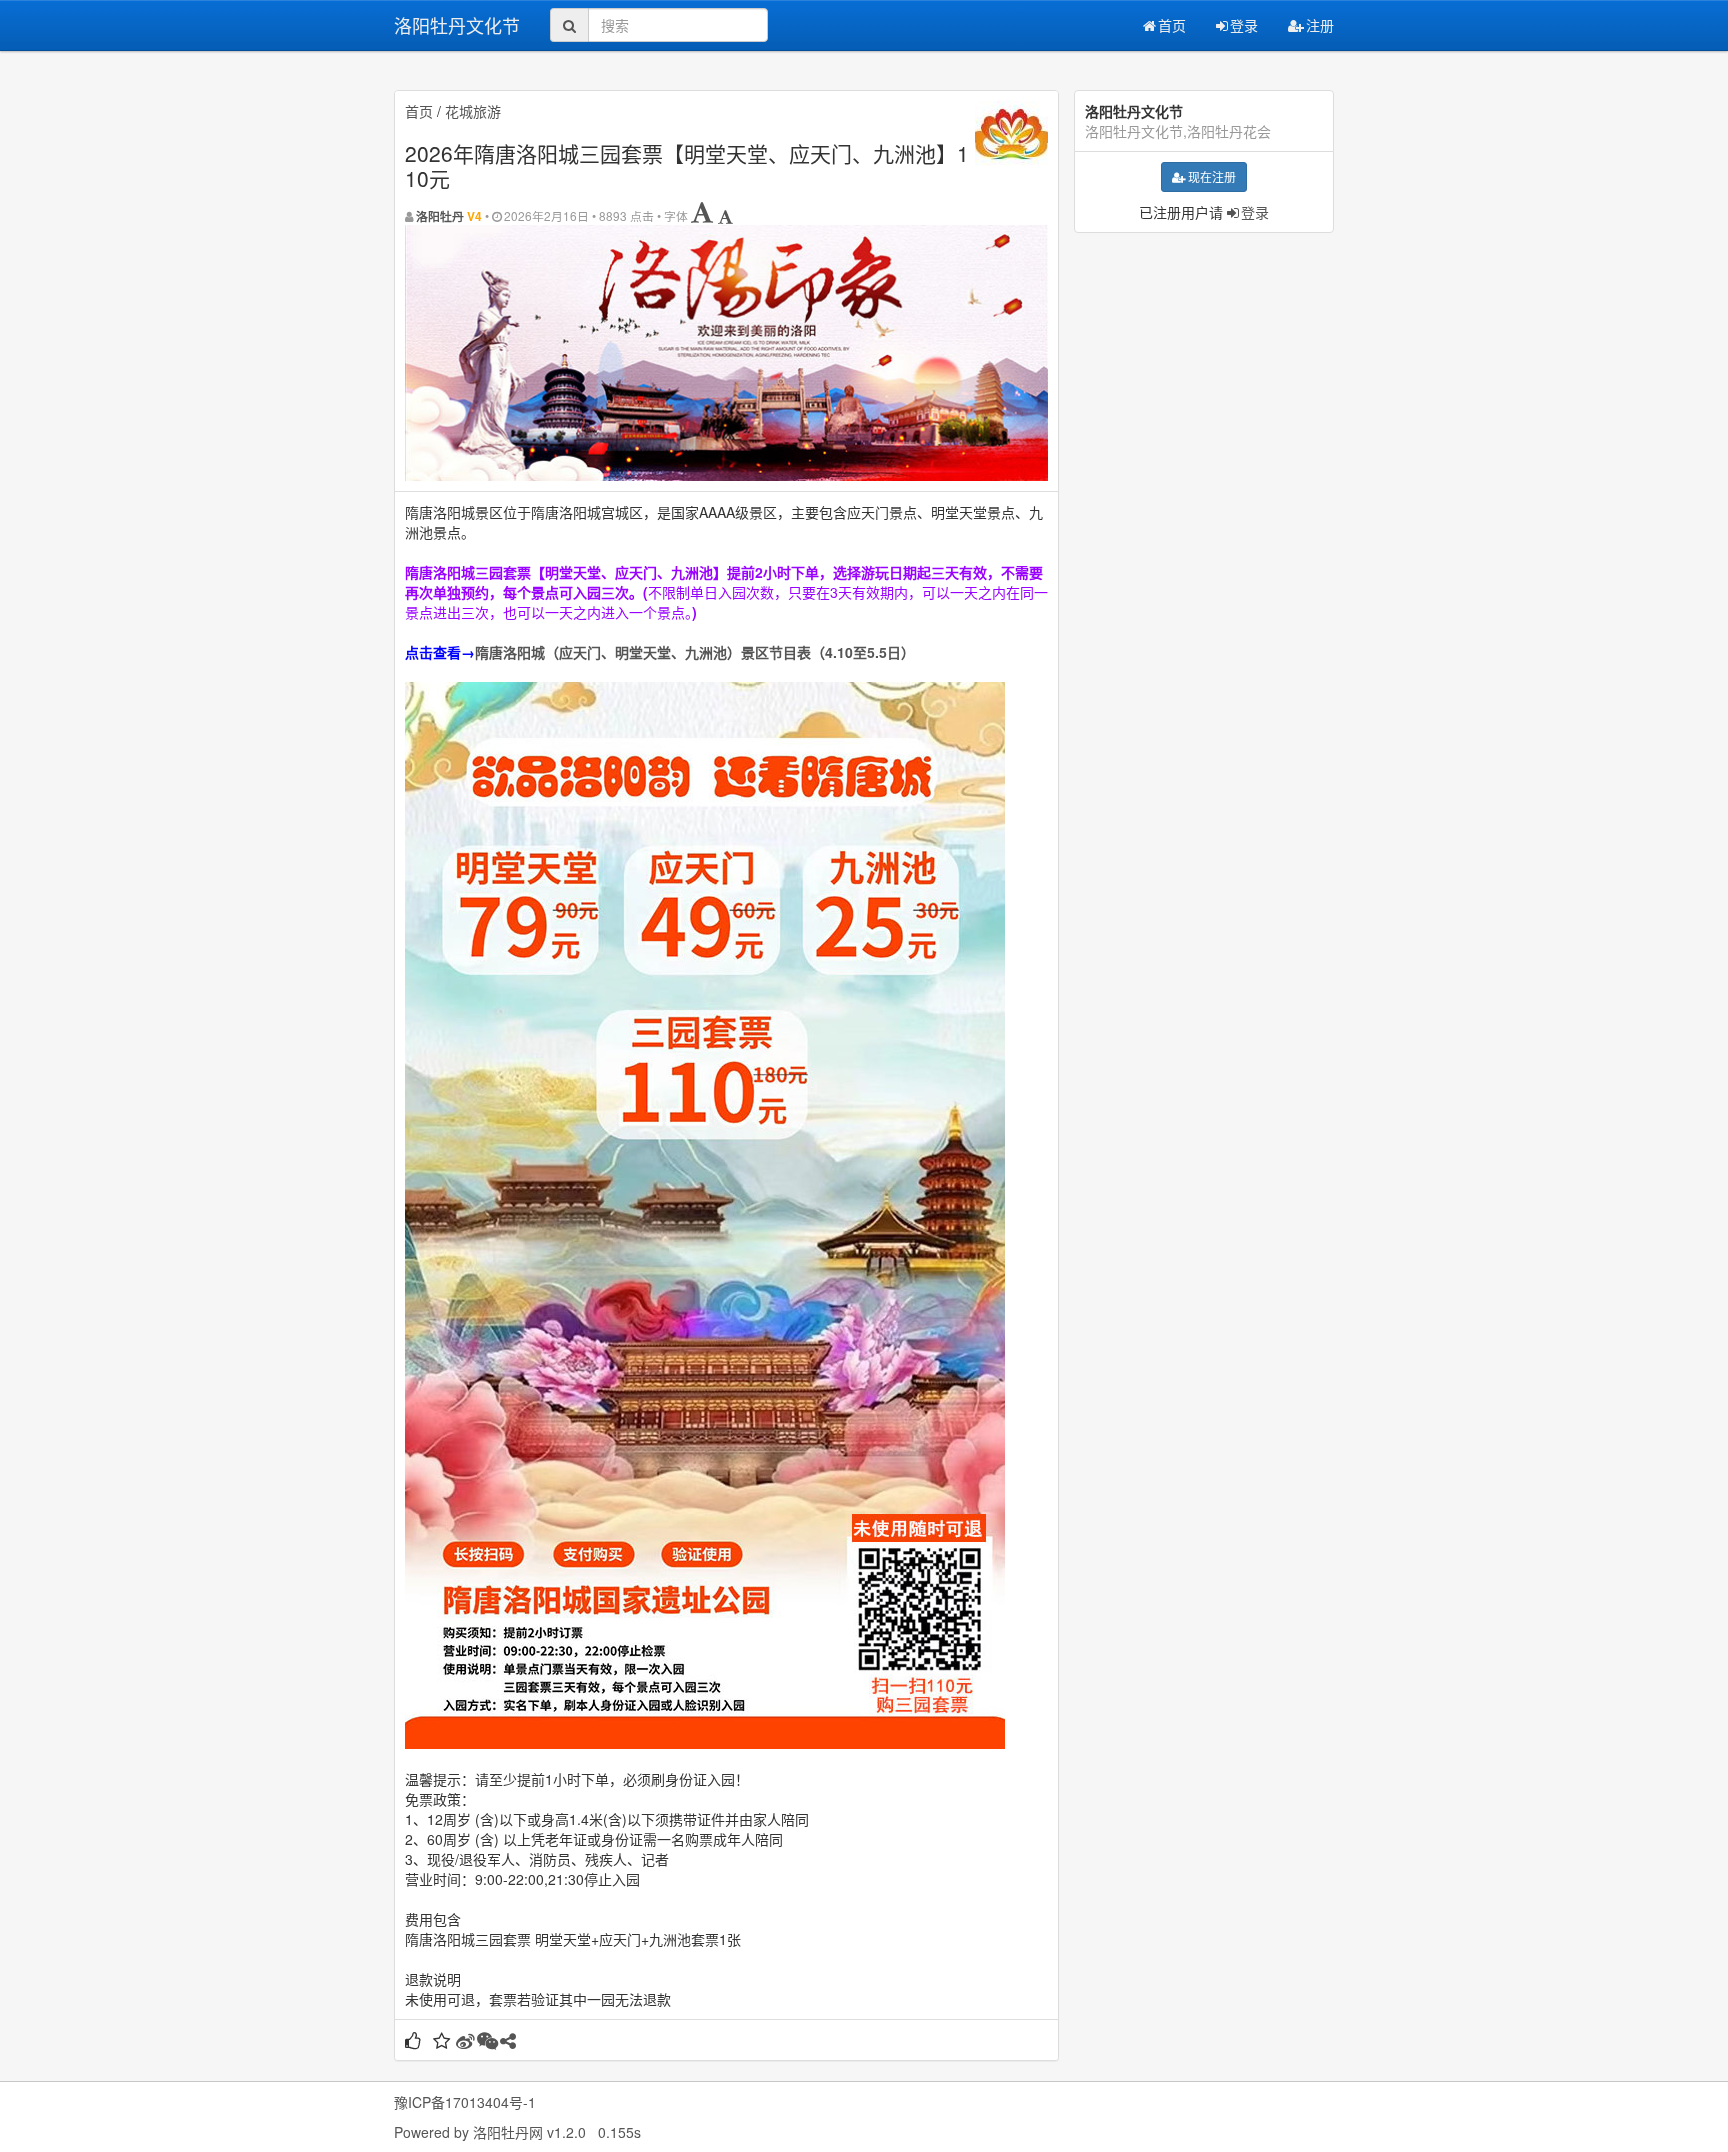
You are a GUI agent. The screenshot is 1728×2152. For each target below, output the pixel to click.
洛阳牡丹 (440, 216)
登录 (1244, 25)
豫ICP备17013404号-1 (465, 2102)
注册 (1320, 25)
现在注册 (1212, 176)
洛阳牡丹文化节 (457, 25)
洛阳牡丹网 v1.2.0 (529, 2132)
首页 (1172, 25)
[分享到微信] (487, 2042)
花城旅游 (473, 111)
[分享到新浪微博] (465, 2042)
